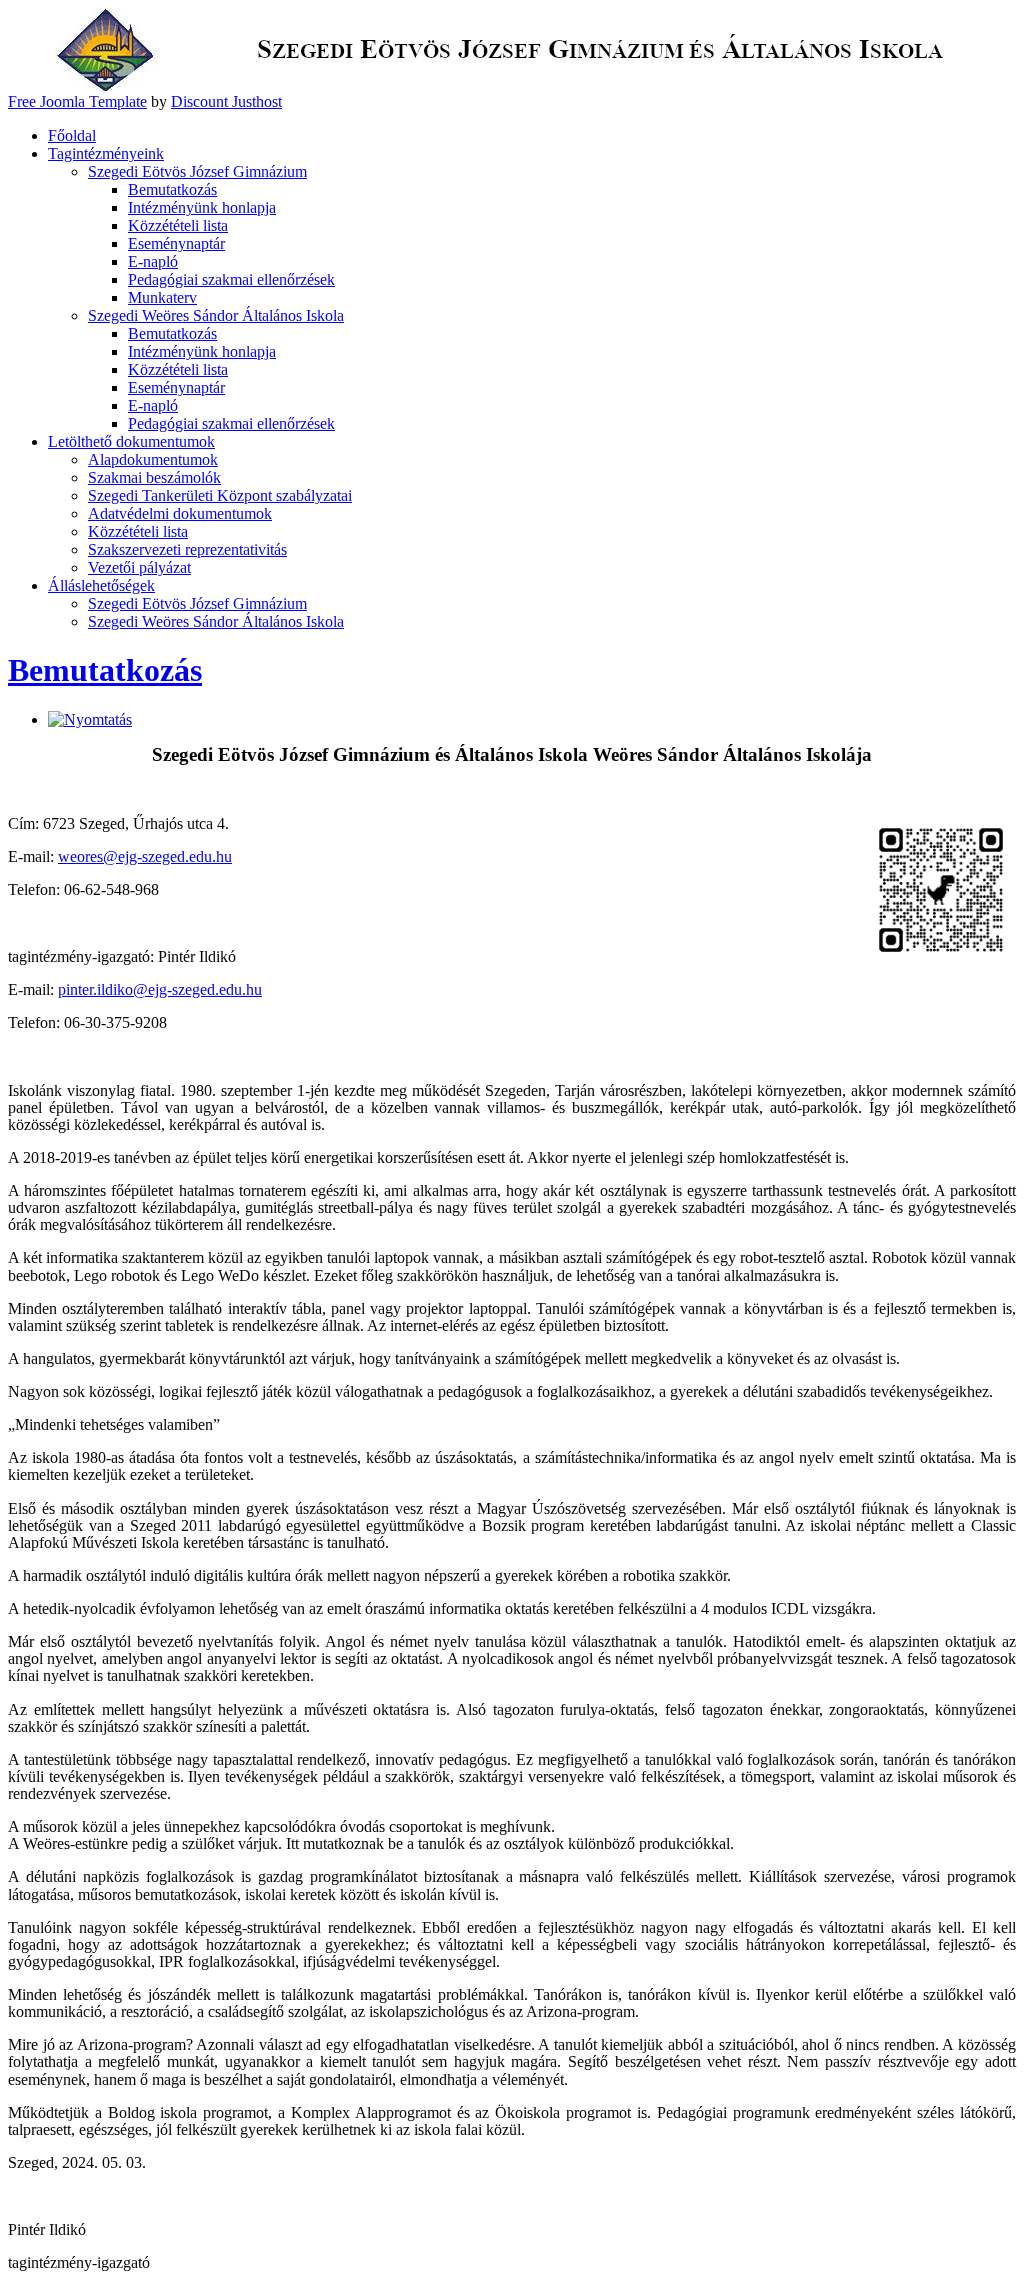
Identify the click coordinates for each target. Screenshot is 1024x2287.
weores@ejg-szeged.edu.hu (145, 856)
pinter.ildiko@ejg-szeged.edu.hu (160, 989)
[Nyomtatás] (90, 719)
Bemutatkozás (105, 670)
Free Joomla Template (77, 101)
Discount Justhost (226, 101)
